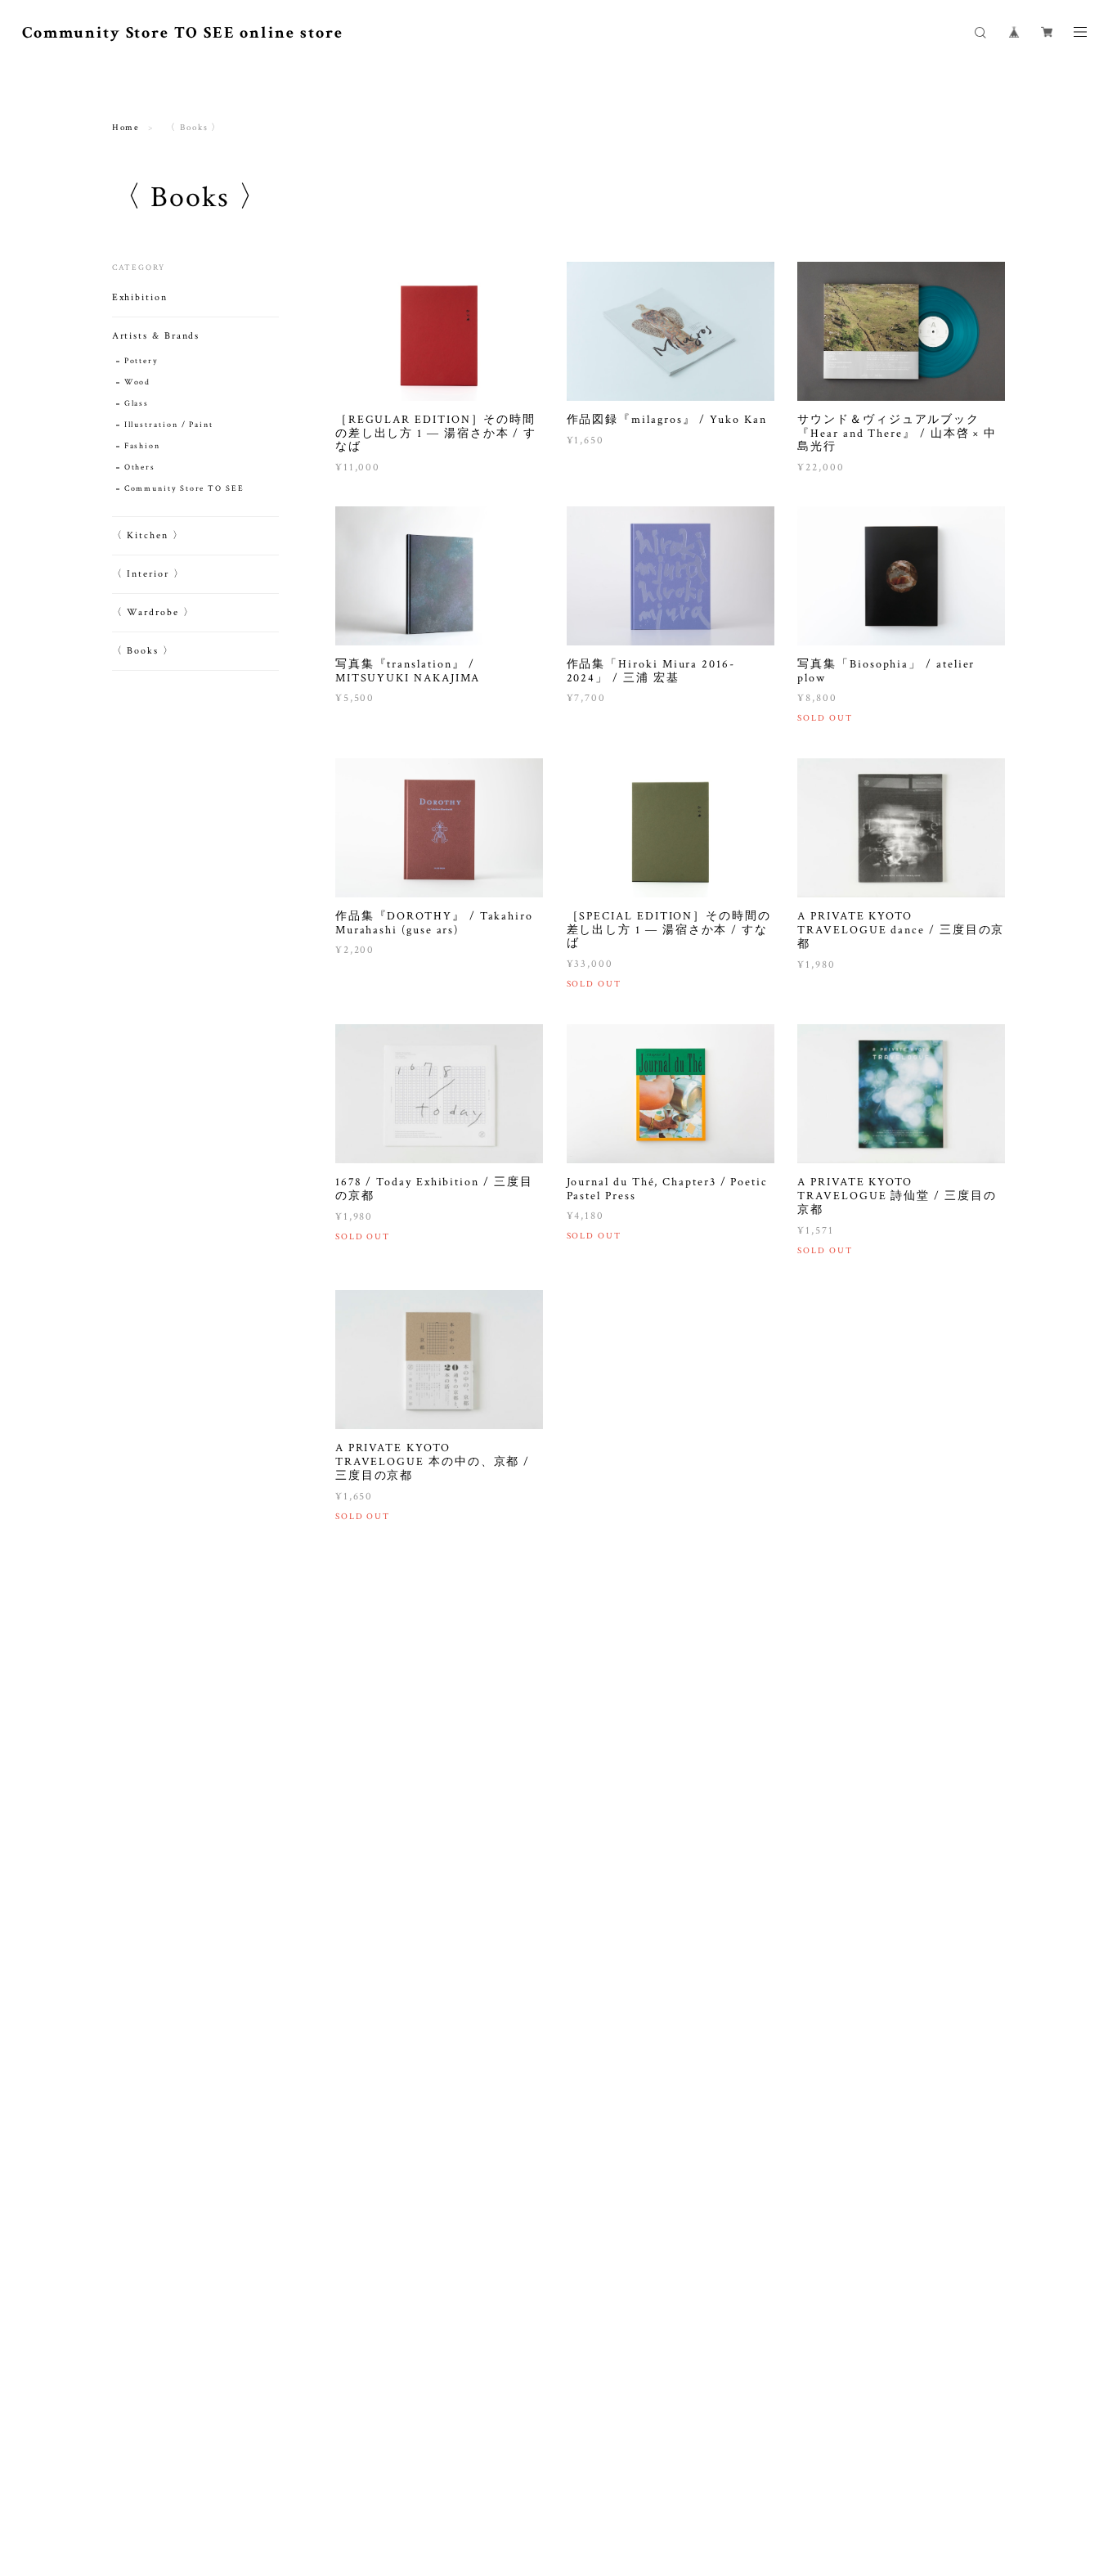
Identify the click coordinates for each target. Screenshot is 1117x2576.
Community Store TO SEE (184, 489)
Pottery (141, 361)
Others (140, 468)
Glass (137, 404)
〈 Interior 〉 (148, 574)
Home (126, 128)
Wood (138, 382)
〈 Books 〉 (143, 651)
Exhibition (140, 297)
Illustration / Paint (169, 425)
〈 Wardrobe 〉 (153, 612)
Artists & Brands (156, 336)
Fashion (142, 446)
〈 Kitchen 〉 (148, 535)
